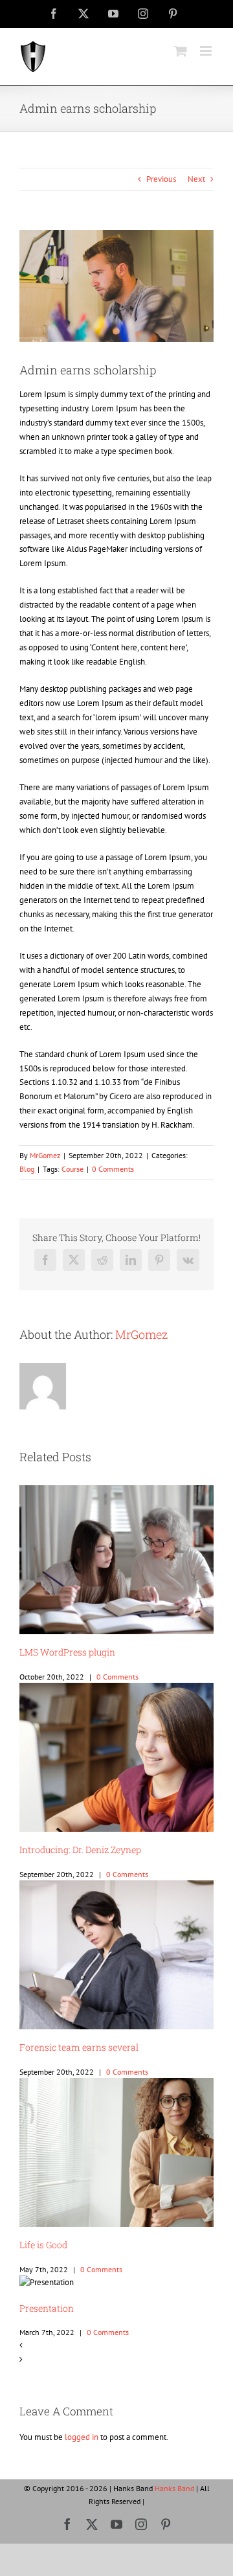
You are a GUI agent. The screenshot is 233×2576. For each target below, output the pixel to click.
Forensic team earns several (79, 2047)
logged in (82, 2437)
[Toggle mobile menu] (207, 51)
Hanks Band (174, 2488)
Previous (161, 179)
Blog (27, 1169)
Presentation (47, 2308)
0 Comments (113, 1169)
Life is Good (43, 2245)
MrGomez (45, 1155)
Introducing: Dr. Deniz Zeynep (80, 1850)
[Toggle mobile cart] (181, 51)
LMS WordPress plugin (67, 1652)
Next (196, 179)
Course (72, 1169)
